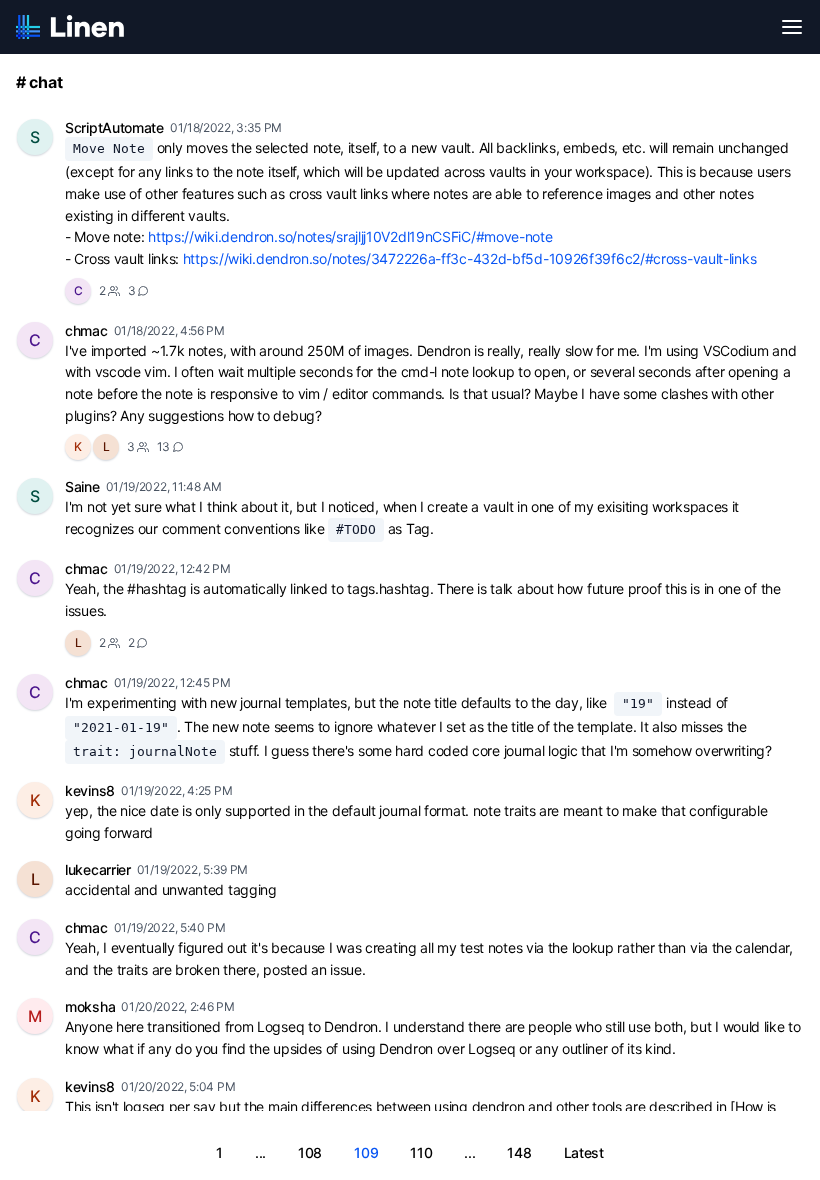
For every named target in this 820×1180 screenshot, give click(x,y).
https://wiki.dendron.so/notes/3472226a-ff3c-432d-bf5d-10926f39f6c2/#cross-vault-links (470, 258)
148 (519, 1152)
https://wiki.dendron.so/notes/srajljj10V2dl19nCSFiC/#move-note (350, 236)
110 (421, 1152)
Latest (584, 1152)
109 (366, 1152)
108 (310, 1152)
